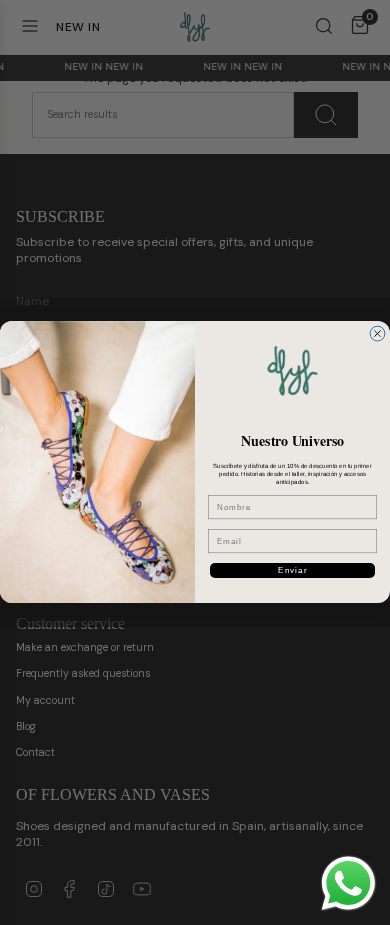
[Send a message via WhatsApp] (348, 883)
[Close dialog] (377, 333)
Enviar (292, 570)
